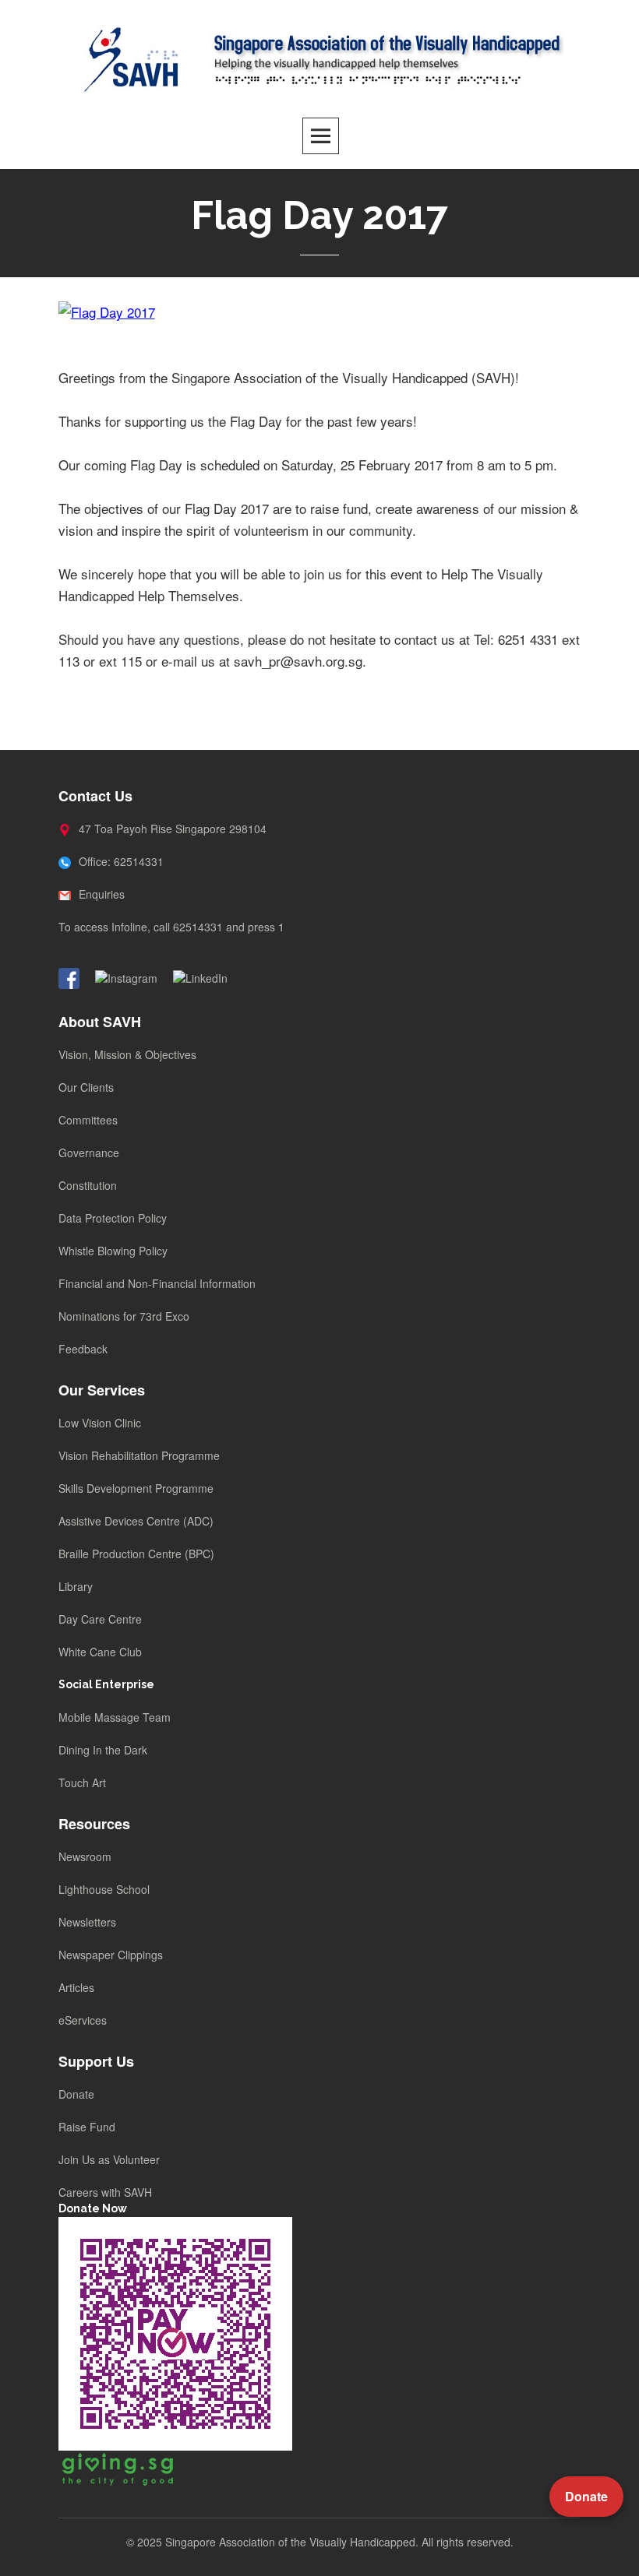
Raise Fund (87, 2127)
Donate (76, 2094)
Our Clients (86, 1087)
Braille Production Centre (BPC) (136, 1554)
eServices (83, 2020)
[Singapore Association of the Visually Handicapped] (319, 57)
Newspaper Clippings (111, 1955)
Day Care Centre (100, 1619)
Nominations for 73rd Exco (124, 1316)
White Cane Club (100, 1652)
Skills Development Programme (136, 1488)
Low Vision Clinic (100, 1423)
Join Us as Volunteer (109, 2159)
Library (76, 1586)
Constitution (88, 1185)
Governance (89, 1153)
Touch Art (82, 1782)
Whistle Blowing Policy (113, 1251)
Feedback (83, 1349)
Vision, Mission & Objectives (127, 1054)
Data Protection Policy (113, 1218)
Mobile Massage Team (115, 1717)
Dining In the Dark (103, 1750)
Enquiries (100, 894)
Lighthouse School (104, 1889)
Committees (88, 1120)
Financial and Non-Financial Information (157, 1283)
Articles (76, 1987)
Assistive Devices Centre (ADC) (136, 1521)
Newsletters (87, 1922)
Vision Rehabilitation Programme (139, 1455)
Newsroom (85, 1856)
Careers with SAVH (105, 2192)
